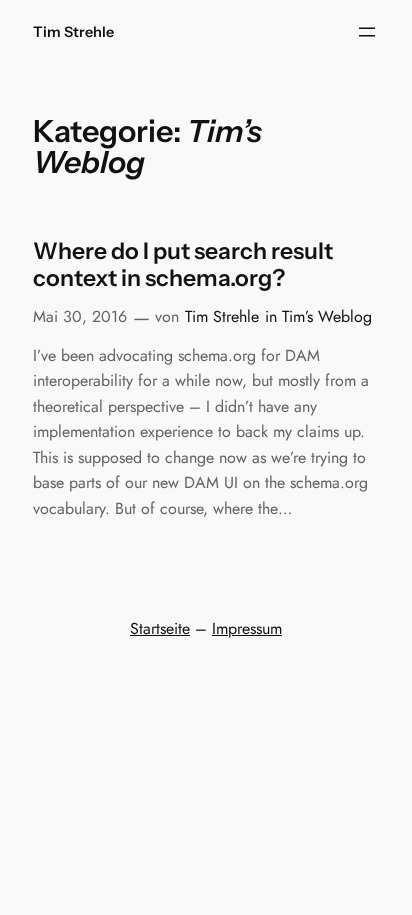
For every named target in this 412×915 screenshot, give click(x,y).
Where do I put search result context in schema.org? (183, 265)
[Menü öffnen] (367, 32)
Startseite (160, 628)
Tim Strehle (73, 32)
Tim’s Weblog (327, 316)
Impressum (247, 628)
